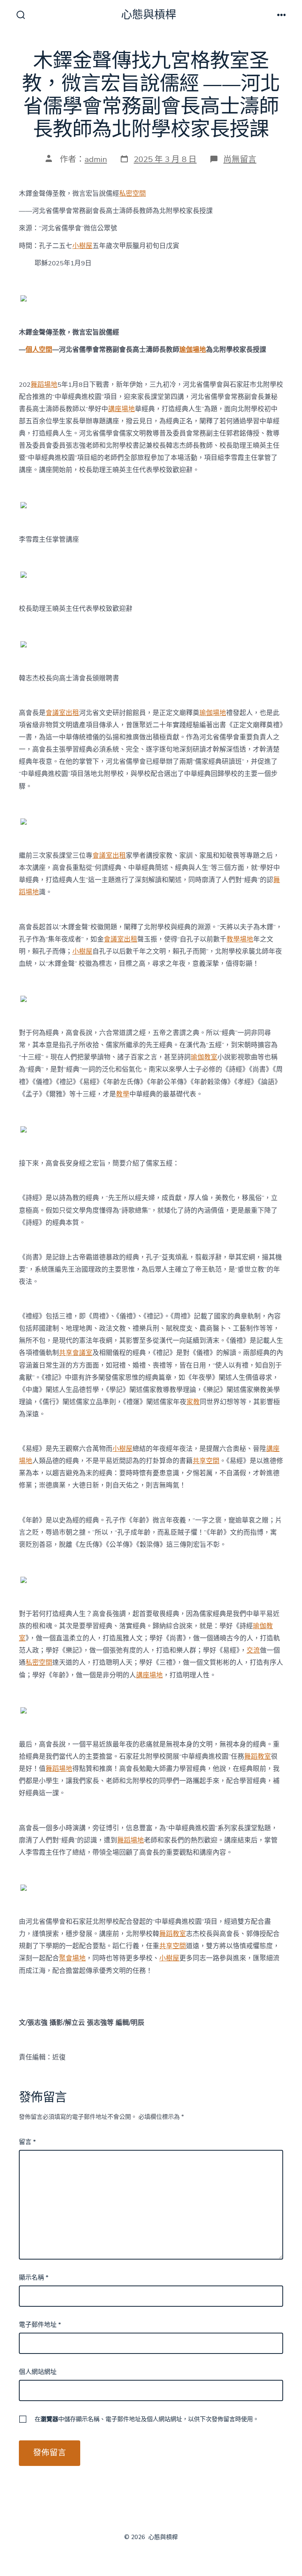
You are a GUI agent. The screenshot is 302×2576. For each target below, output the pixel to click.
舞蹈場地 (44, 385)
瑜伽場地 (193, 350)
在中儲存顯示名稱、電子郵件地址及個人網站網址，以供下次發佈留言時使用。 (147, 2419)
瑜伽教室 (204, 1057)
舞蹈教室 (258, 1757)
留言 (27, 2142)
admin (96, 159)
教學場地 (240, 939)
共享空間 (206, 1461)
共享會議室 (76, 1353)
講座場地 (122, 409)
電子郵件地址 (40, 2325)
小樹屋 (82, 246)
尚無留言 (240, 159)
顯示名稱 (34, 2278)
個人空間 (39, 350)
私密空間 (133, 194)
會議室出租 (62, 713)
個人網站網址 (38, 2372)
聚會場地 (72, 1958)
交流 (253, 1650)
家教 (193, 1402)
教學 (123, 1094)
